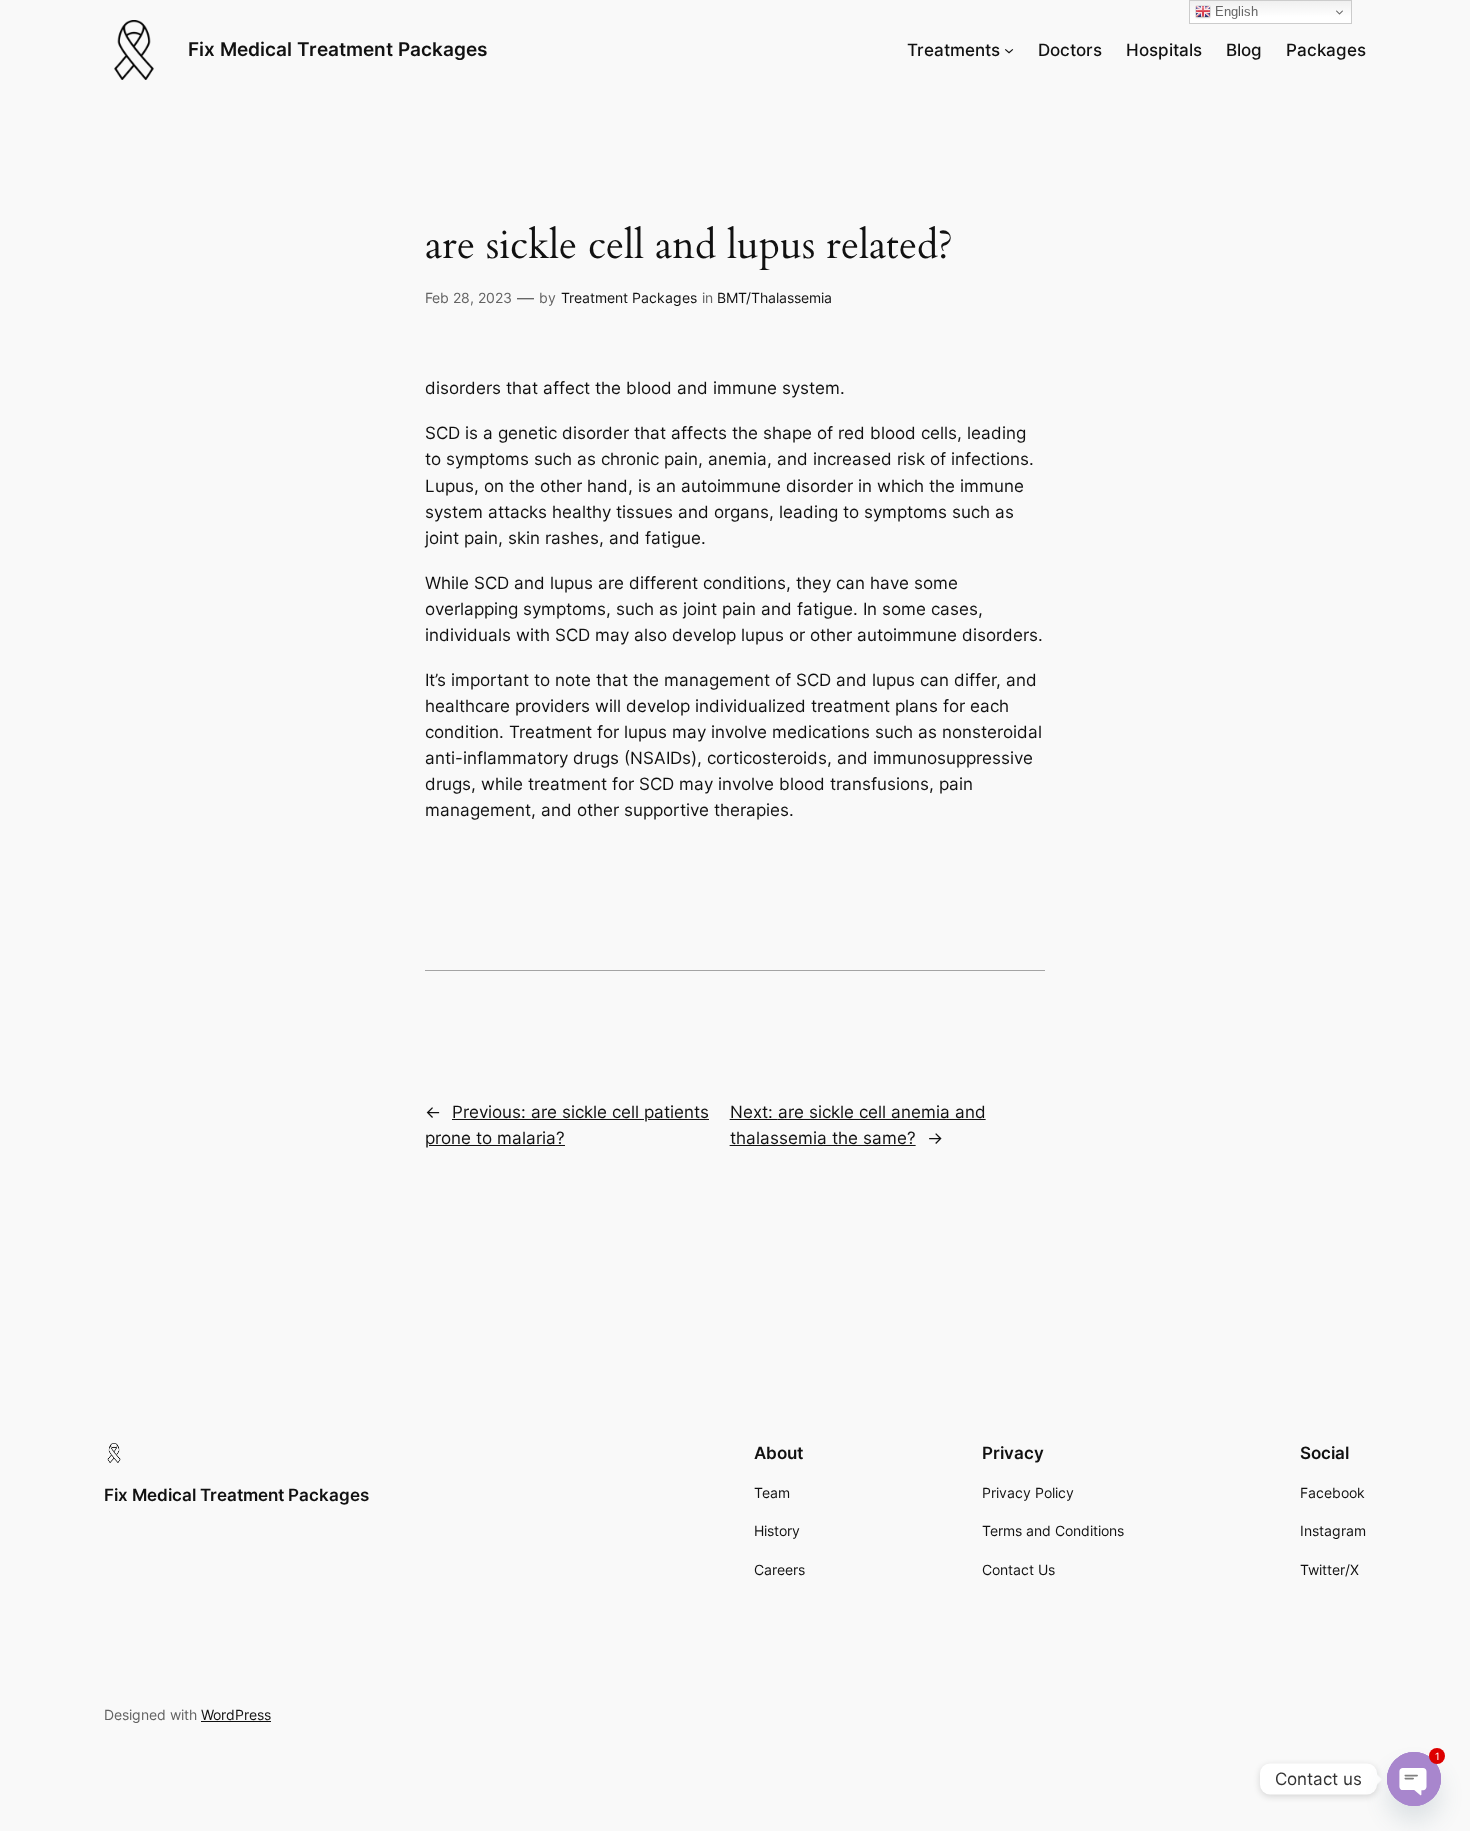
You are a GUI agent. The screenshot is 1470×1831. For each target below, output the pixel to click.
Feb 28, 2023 (468, 297)
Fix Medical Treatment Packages (337, 49)
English (1234, 11)
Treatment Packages (629, 297)
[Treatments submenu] (1009, 50)
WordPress (236, 1714)
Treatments (953, 50)
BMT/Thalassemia (774, 297)
